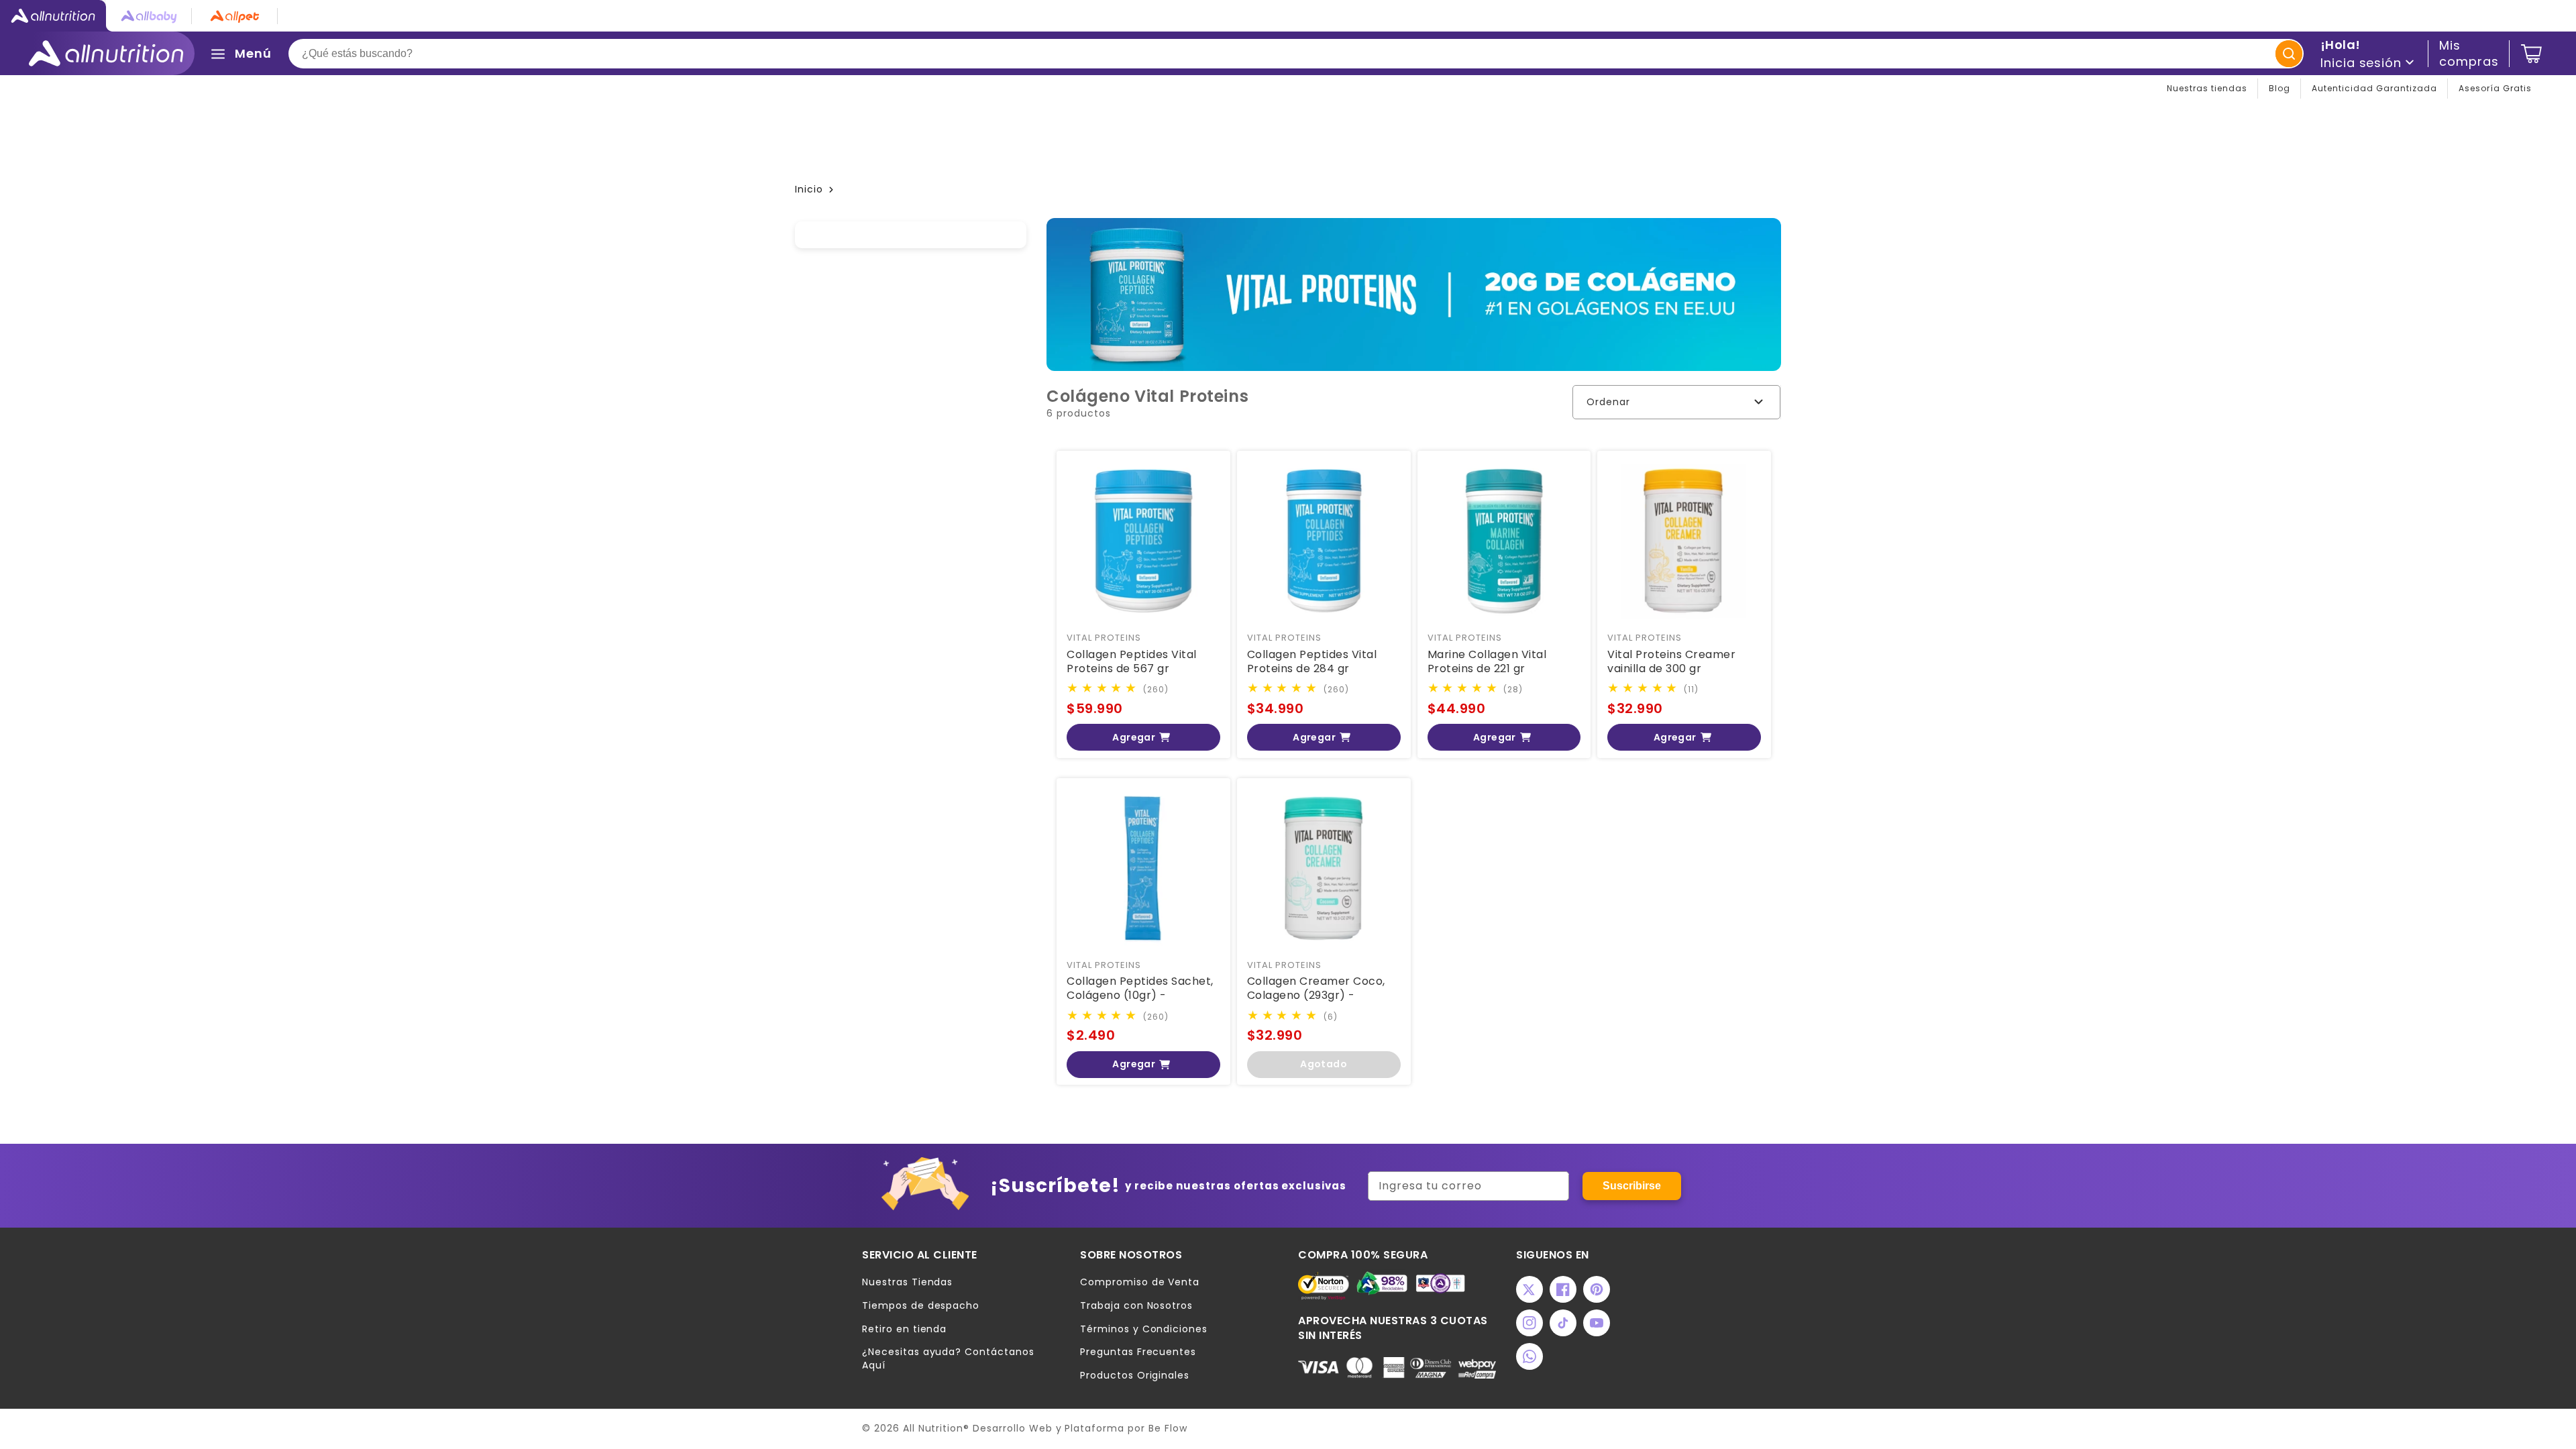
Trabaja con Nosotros (1136, 1306)
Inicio (809, 189)
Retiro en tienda (904, 1329)
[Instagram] (1529, 1323)
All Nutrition (933, 1428)
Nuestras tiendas (2207, 88)
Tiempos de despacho (921, 1306)
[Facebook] (1563, 1289)
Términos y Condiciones (1144, 1329)
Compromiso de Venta (1140, 1282)
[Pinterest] (1597, 1289)
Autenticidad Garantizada (2374, 88)
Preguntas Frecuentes (1138, 1352)
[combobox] (1296, 54)
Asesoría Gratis (2495, 88)
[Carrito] (2531, 54)
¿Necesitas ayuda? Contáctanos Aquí (948, 1359)
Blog (2279, 88)
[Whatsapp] (1529, 1356)
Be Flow (1168, 1428)
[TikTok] (1563, 1323)
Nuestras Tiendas (907, 1282)
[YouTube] (1597, 1323)
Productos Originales (1135, 1376)
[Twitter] (1529, 1289)
